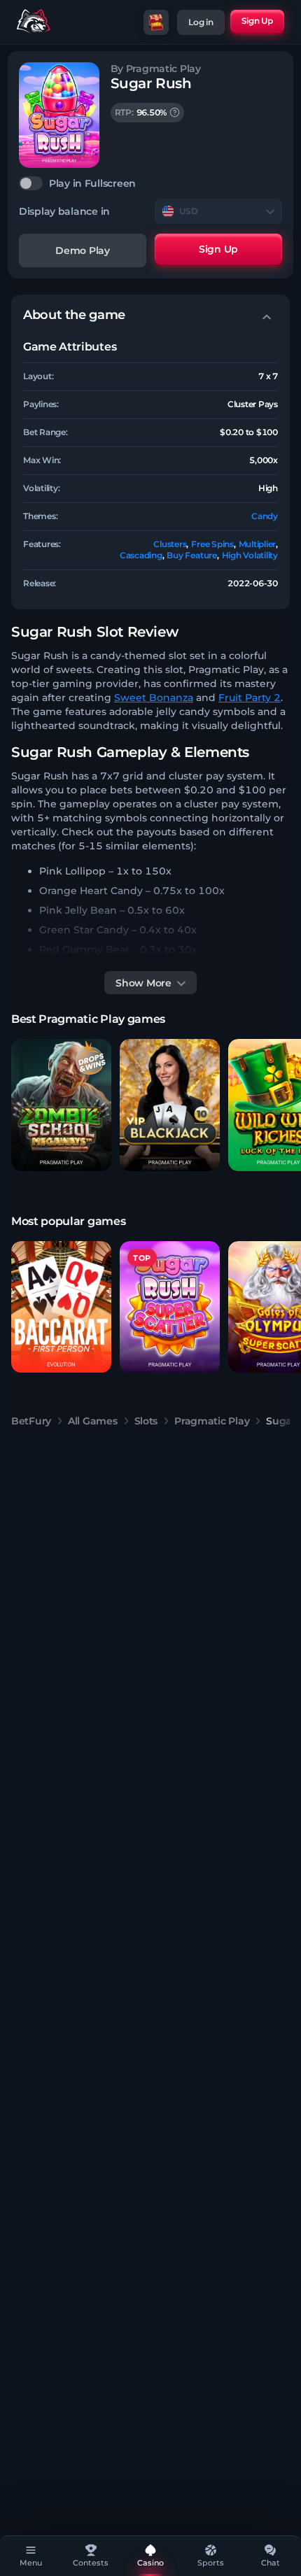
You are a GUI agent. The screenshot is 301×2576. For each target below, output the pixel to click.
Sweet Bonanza (154, 698)
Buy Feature (191, 555)
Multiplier (258, 544)
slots (146, 1421)
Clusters (170, 544)
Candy (265, 516)
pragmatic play (212, 1421)
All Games (92, 1421)
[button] (61, 1105)
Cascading (141, 555)
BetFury (31, 1421)
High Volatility (250, 555)
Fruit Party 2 (250, 698)
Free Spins (212, 544)
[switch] (150, 183)
